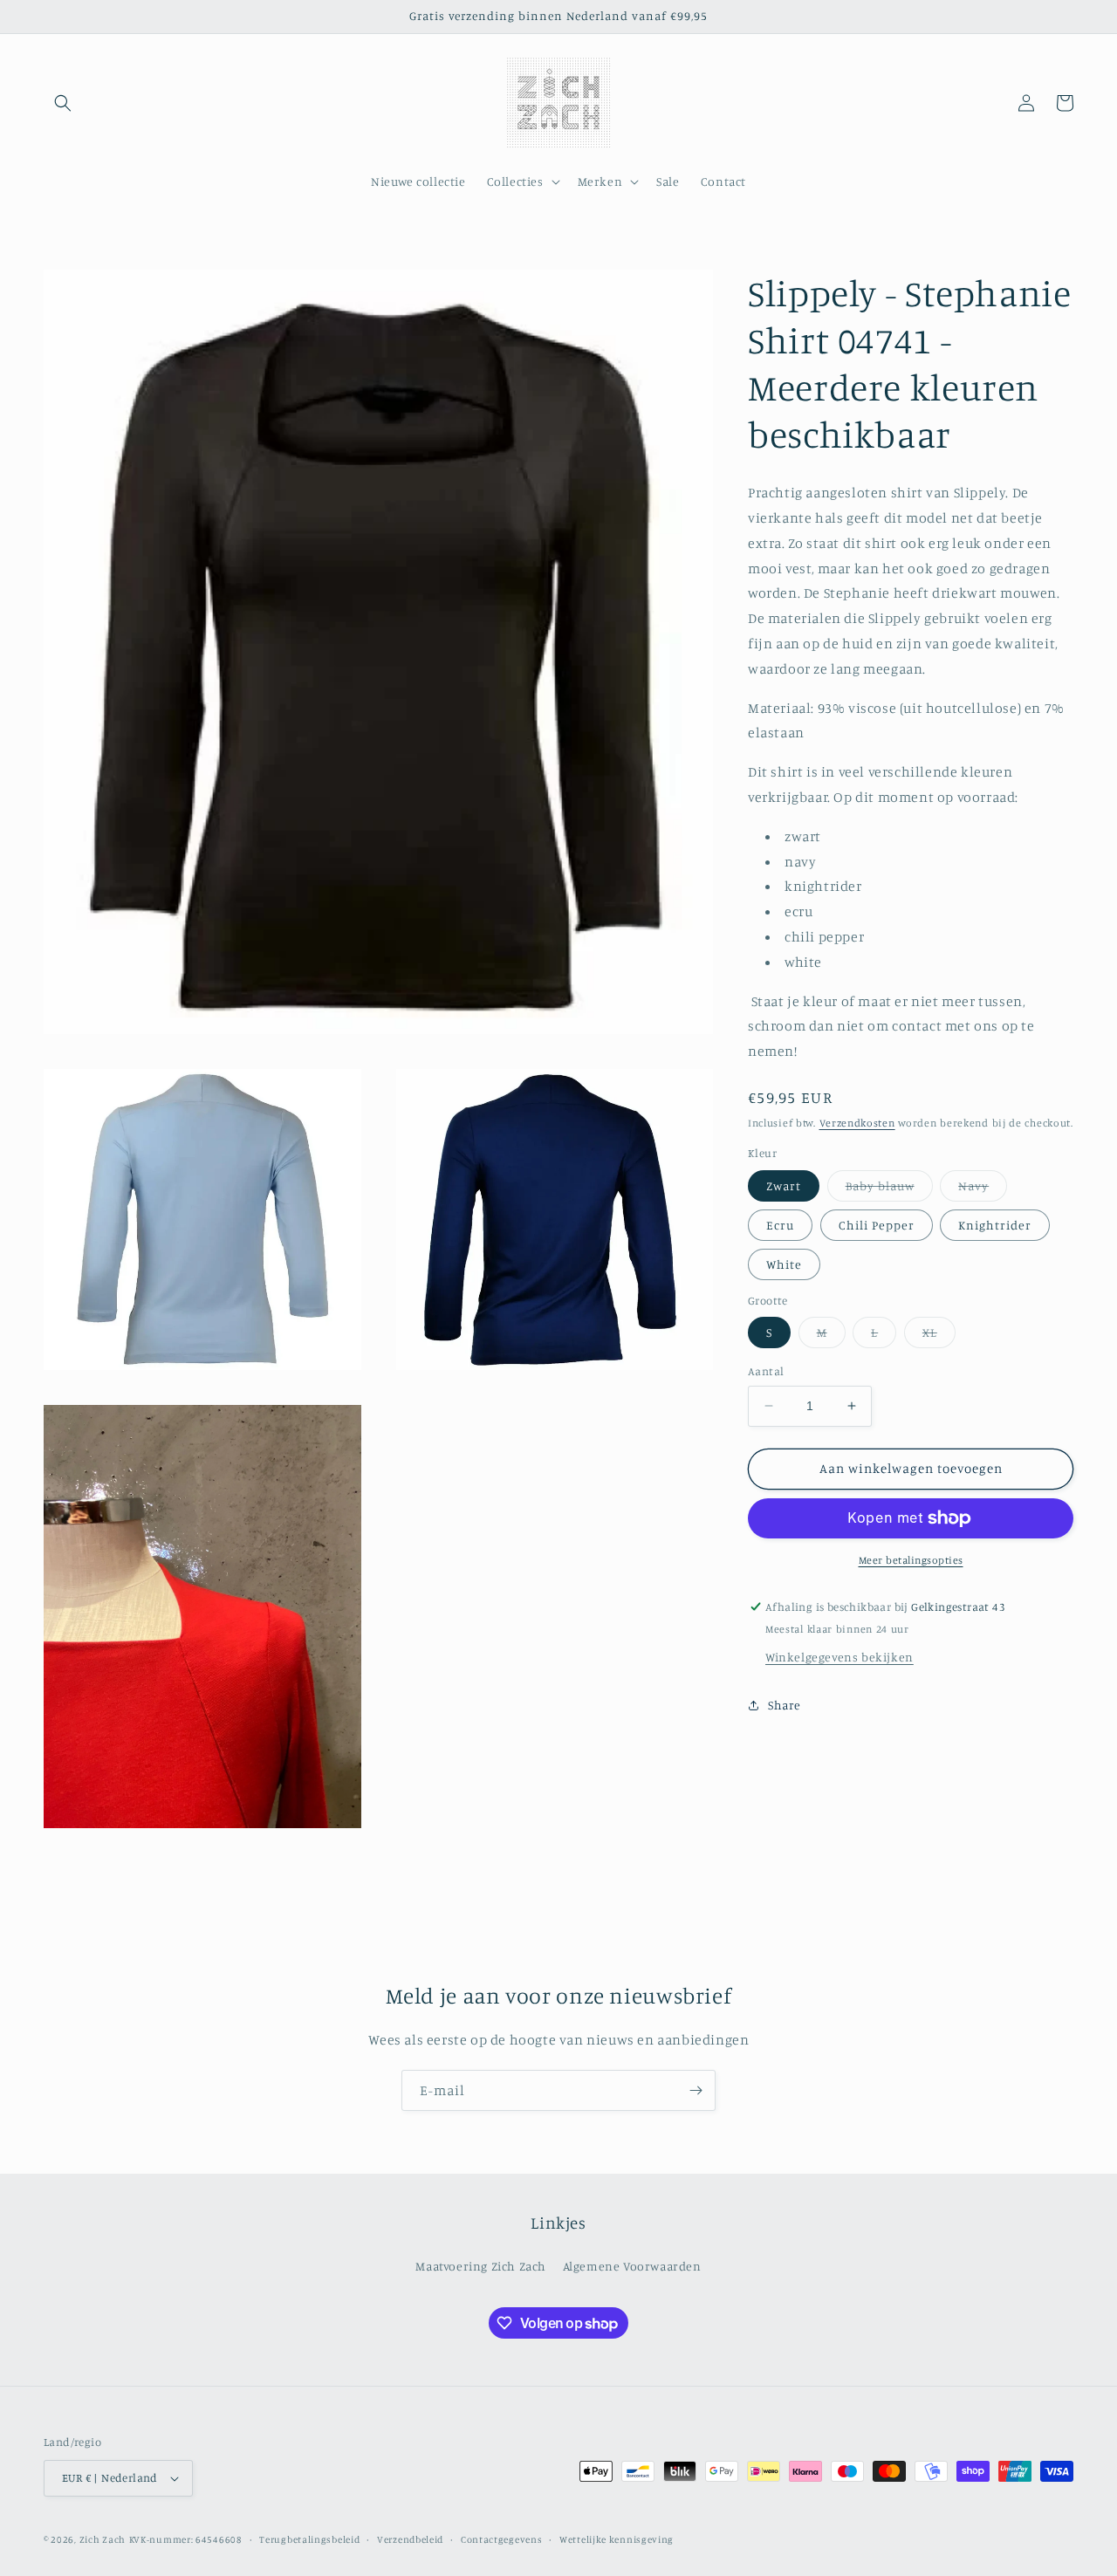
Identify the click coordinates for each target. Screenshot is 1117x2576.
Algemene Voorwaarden (632, 2266)
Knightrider (995, 1225)
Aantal (766, 1371)
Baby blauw (889, 1189)
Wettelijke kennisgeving (617, 2539)
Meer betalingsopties (911, 1560)
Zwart (784, 1185)
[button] (63, 103)
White (784, 1264)
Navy (983, 1189)
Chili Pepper (877, 1225)
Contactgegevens (502, 2539)
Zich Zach (103, 2539)
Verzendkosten (857, 1123)
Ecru (780, 1225)
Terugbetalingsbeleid (309, 2539)
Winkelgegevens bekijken (839, 1657)
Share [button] (785, 1705)
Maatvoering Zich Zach (481, 2266)
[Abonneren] (696, 2090)
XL (939, 1336)
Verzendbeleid (410, 2539)
